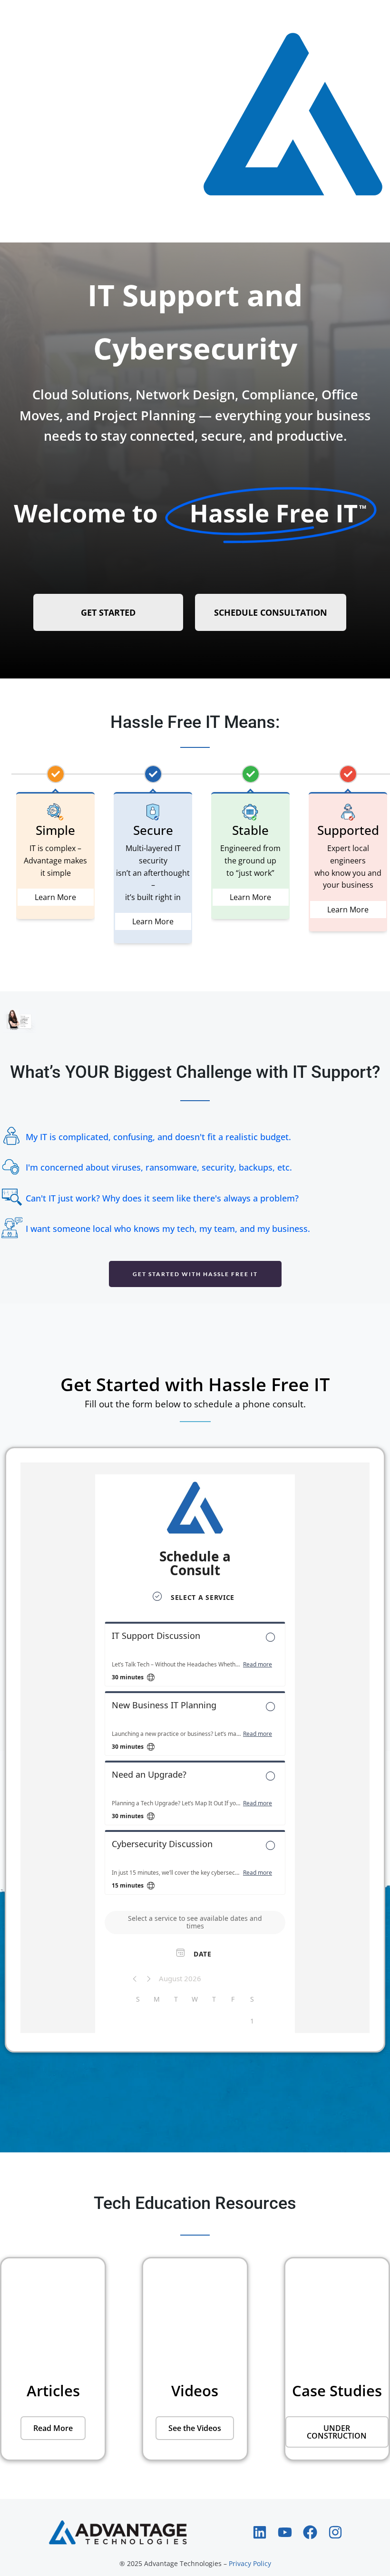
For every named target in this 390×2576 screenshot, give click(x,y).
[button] (337, 2432)
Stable (250, 830)
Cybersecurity (195, 348)
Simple (55, 830)
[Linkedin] (260, 2532)
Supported (348, 830)
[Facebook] (310, 2532)
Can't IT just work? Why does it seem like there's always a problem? (162, 1198)
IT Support (163, 295)
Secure (153, 830)
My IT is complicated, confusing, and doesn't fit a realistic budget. (158, 1137)
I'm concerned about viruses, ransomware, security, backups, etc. (159, 1167)
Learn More (55, 897)
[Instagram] (335, 2532)
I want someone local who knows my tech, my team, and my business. (168, 1229)
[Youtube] (285, 2532)
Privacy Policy (250, 2563)
